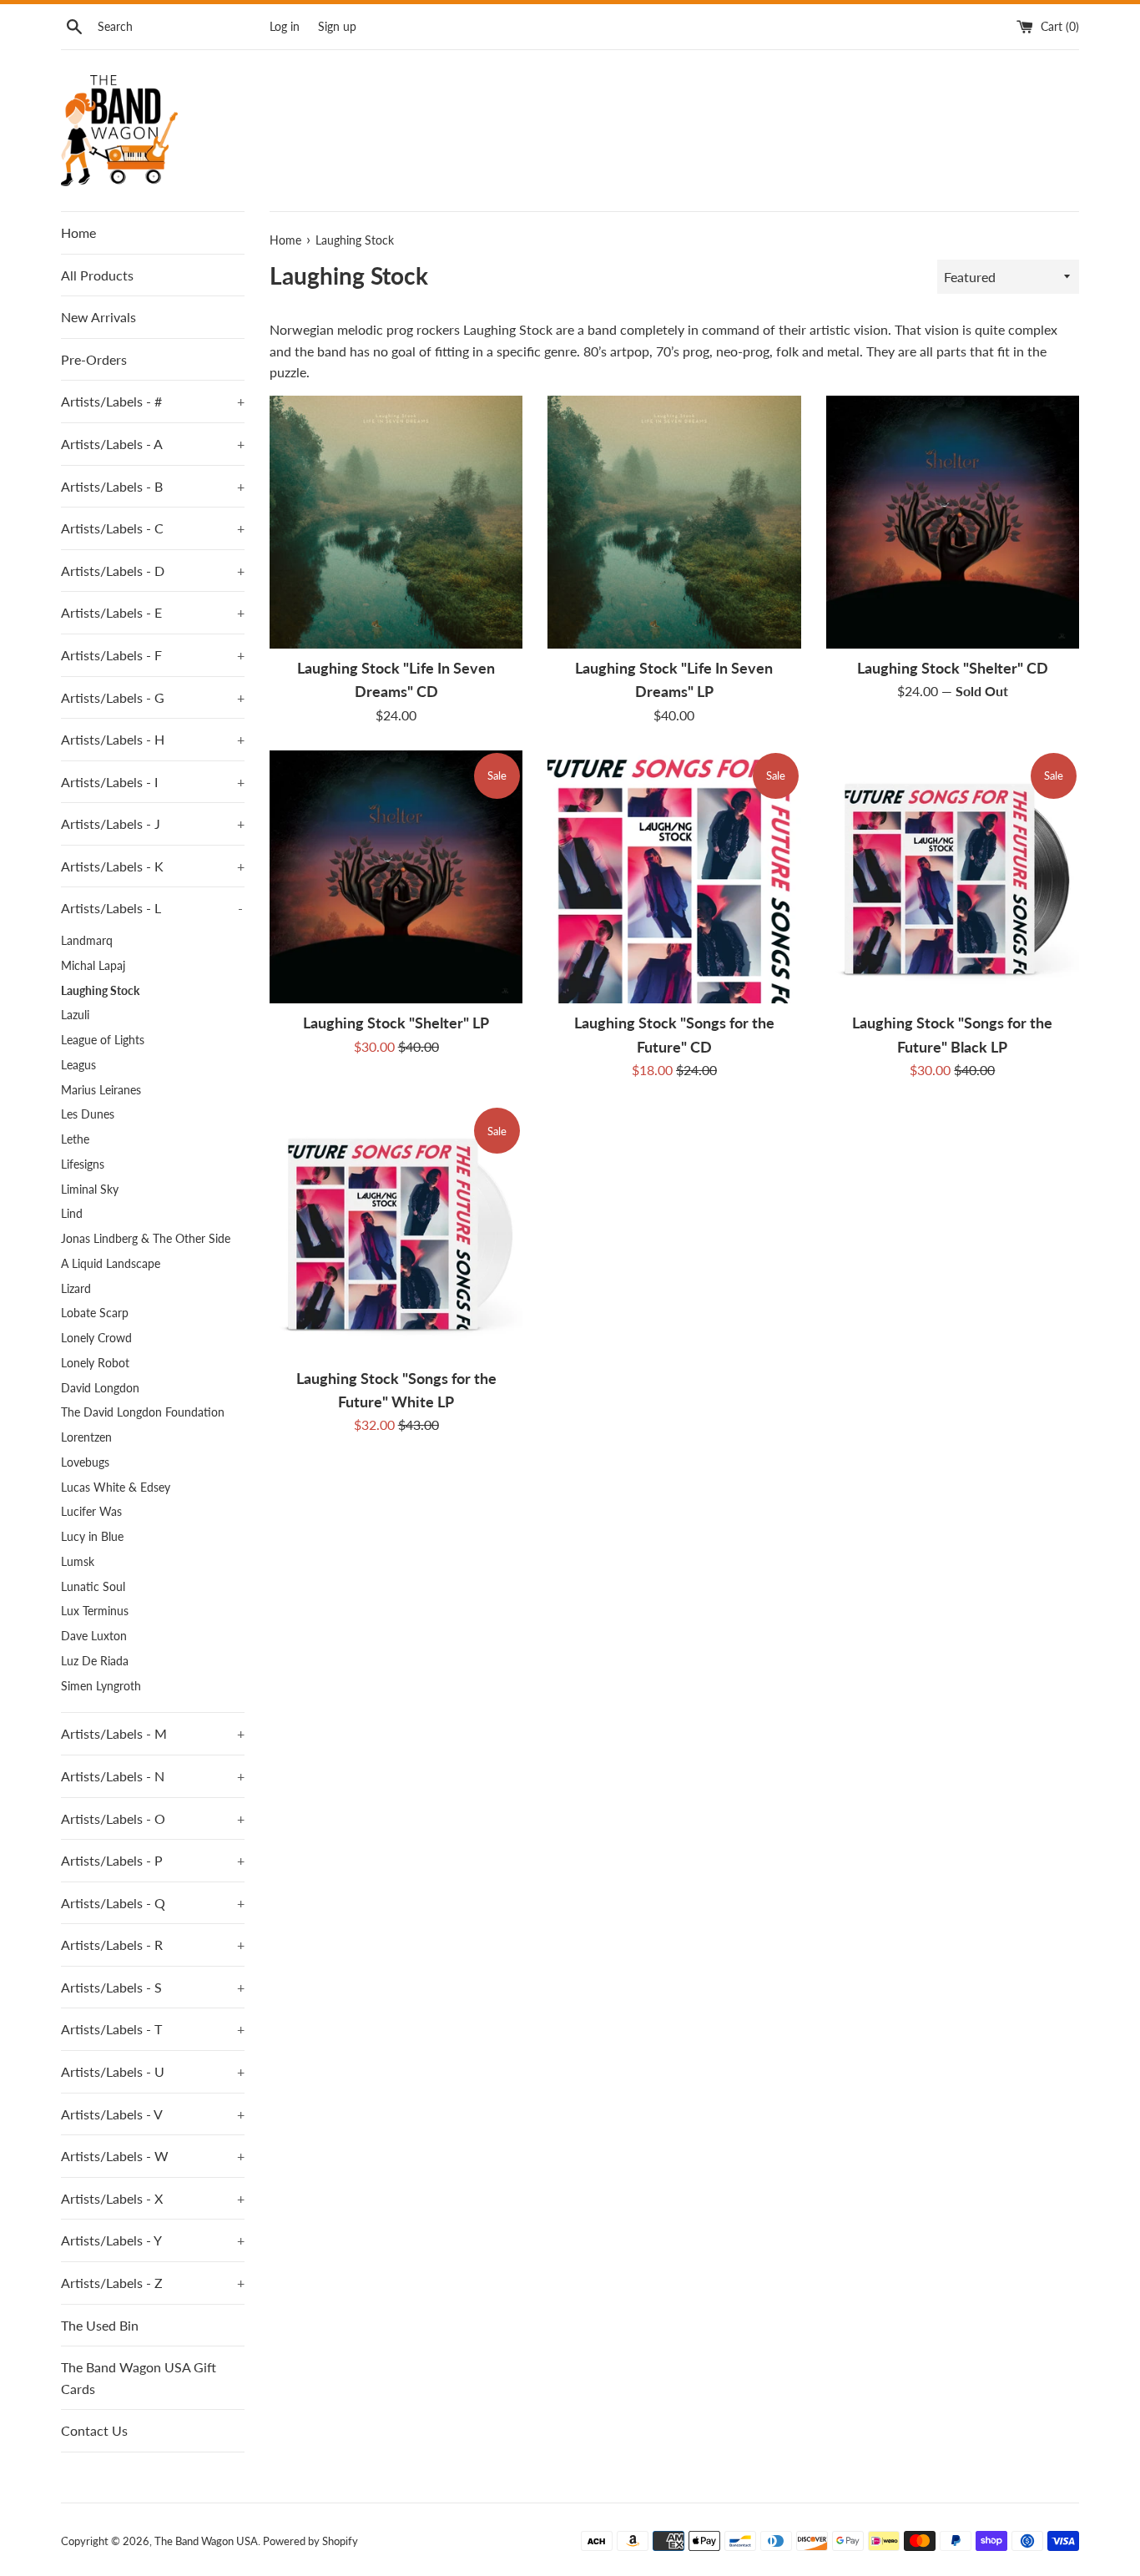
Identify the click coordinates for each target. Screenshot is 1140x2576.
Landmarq (87, 941)
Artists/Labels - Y (153, 2240)
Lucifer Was (91, 1512)
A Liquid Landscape (111, 1264)
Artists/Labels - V (153, 2114)
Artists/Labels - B (153, 486)
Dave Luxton (94, 1636)
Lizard (76, 1289)
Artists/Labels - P (153, 1860)
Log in (285, 26)
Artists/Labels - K (153, 866)
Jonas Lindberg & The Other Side (146, 1239)
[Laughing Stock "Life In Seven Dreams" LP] (674, 522)
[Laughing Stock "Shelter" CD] (953, 522)
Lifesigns (83, 1164)
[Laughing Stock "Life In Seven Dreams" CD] (396, 522)
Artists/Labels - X (153, 2198)
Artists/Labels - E (153, 612)
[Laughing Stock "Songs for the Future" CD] (674, 877)
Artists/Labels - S (153, 1987)
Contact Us (94, 2430)
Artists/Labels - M (153, 1733)
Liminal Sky (90, 1190)
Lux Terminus (95, 1611)
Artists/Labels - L (152, 908)
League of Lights (103, 1040)
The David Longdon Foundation (143, 1412)
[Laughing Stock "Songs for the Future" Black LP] (953, 877)
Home (78, 232)
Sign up (337, 26)
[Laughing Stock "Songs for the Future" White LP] (396, 1232)
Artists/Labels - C (153, 528)
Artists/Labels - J (153, 823)
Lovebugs (85, 1462)
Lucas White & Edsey (116, 1488)
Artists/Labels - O (153, 1818)
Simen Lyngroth (101, 1686)
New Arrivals (98, 317)
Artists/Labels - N (153, 1776)
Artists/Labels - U (153, 2071)
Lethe (75, 1139)
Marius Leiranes (101, 1090)
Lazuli (75, 1015)
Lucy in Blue (92, 1537)
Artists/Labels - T (153, 2029)
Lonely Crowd (96, 1338)
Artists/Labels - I (153, 782)
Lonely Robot (95, 1363)
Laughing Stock (100, 991)
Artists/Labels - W (153, 2156)
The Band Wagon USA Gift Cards (139, 2378)
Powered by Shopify (310, 2541)
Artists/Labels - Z (153, 2283)
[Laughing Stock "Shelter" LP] (396, 877)
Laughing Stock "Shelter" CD (953, 668)
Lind (72, 1214)
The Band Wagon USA (206, 2541)
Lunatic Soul (93, 1587)
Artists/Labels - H (153, 739)
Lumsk (78, 1562)
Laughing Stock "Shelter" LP (396, 1023)
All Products (97, 275)
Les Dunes (88, 1114)
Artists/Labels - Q (153, 1903)
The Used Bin (100, 2325)
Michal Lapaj (93, 966)
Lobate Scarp (95, 1313)
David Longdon (100, 1388)
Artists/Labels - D (153, 571)
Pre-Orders (94, 359)
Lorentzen (86, 1437)
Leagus (78, 1065)
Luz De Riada (95, 1661)
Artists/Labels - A (153, 444)
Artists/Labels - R (153, 1945)
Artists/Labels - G (153, 697)
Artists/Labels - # (153, 401)
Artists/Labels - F (153, 655)
